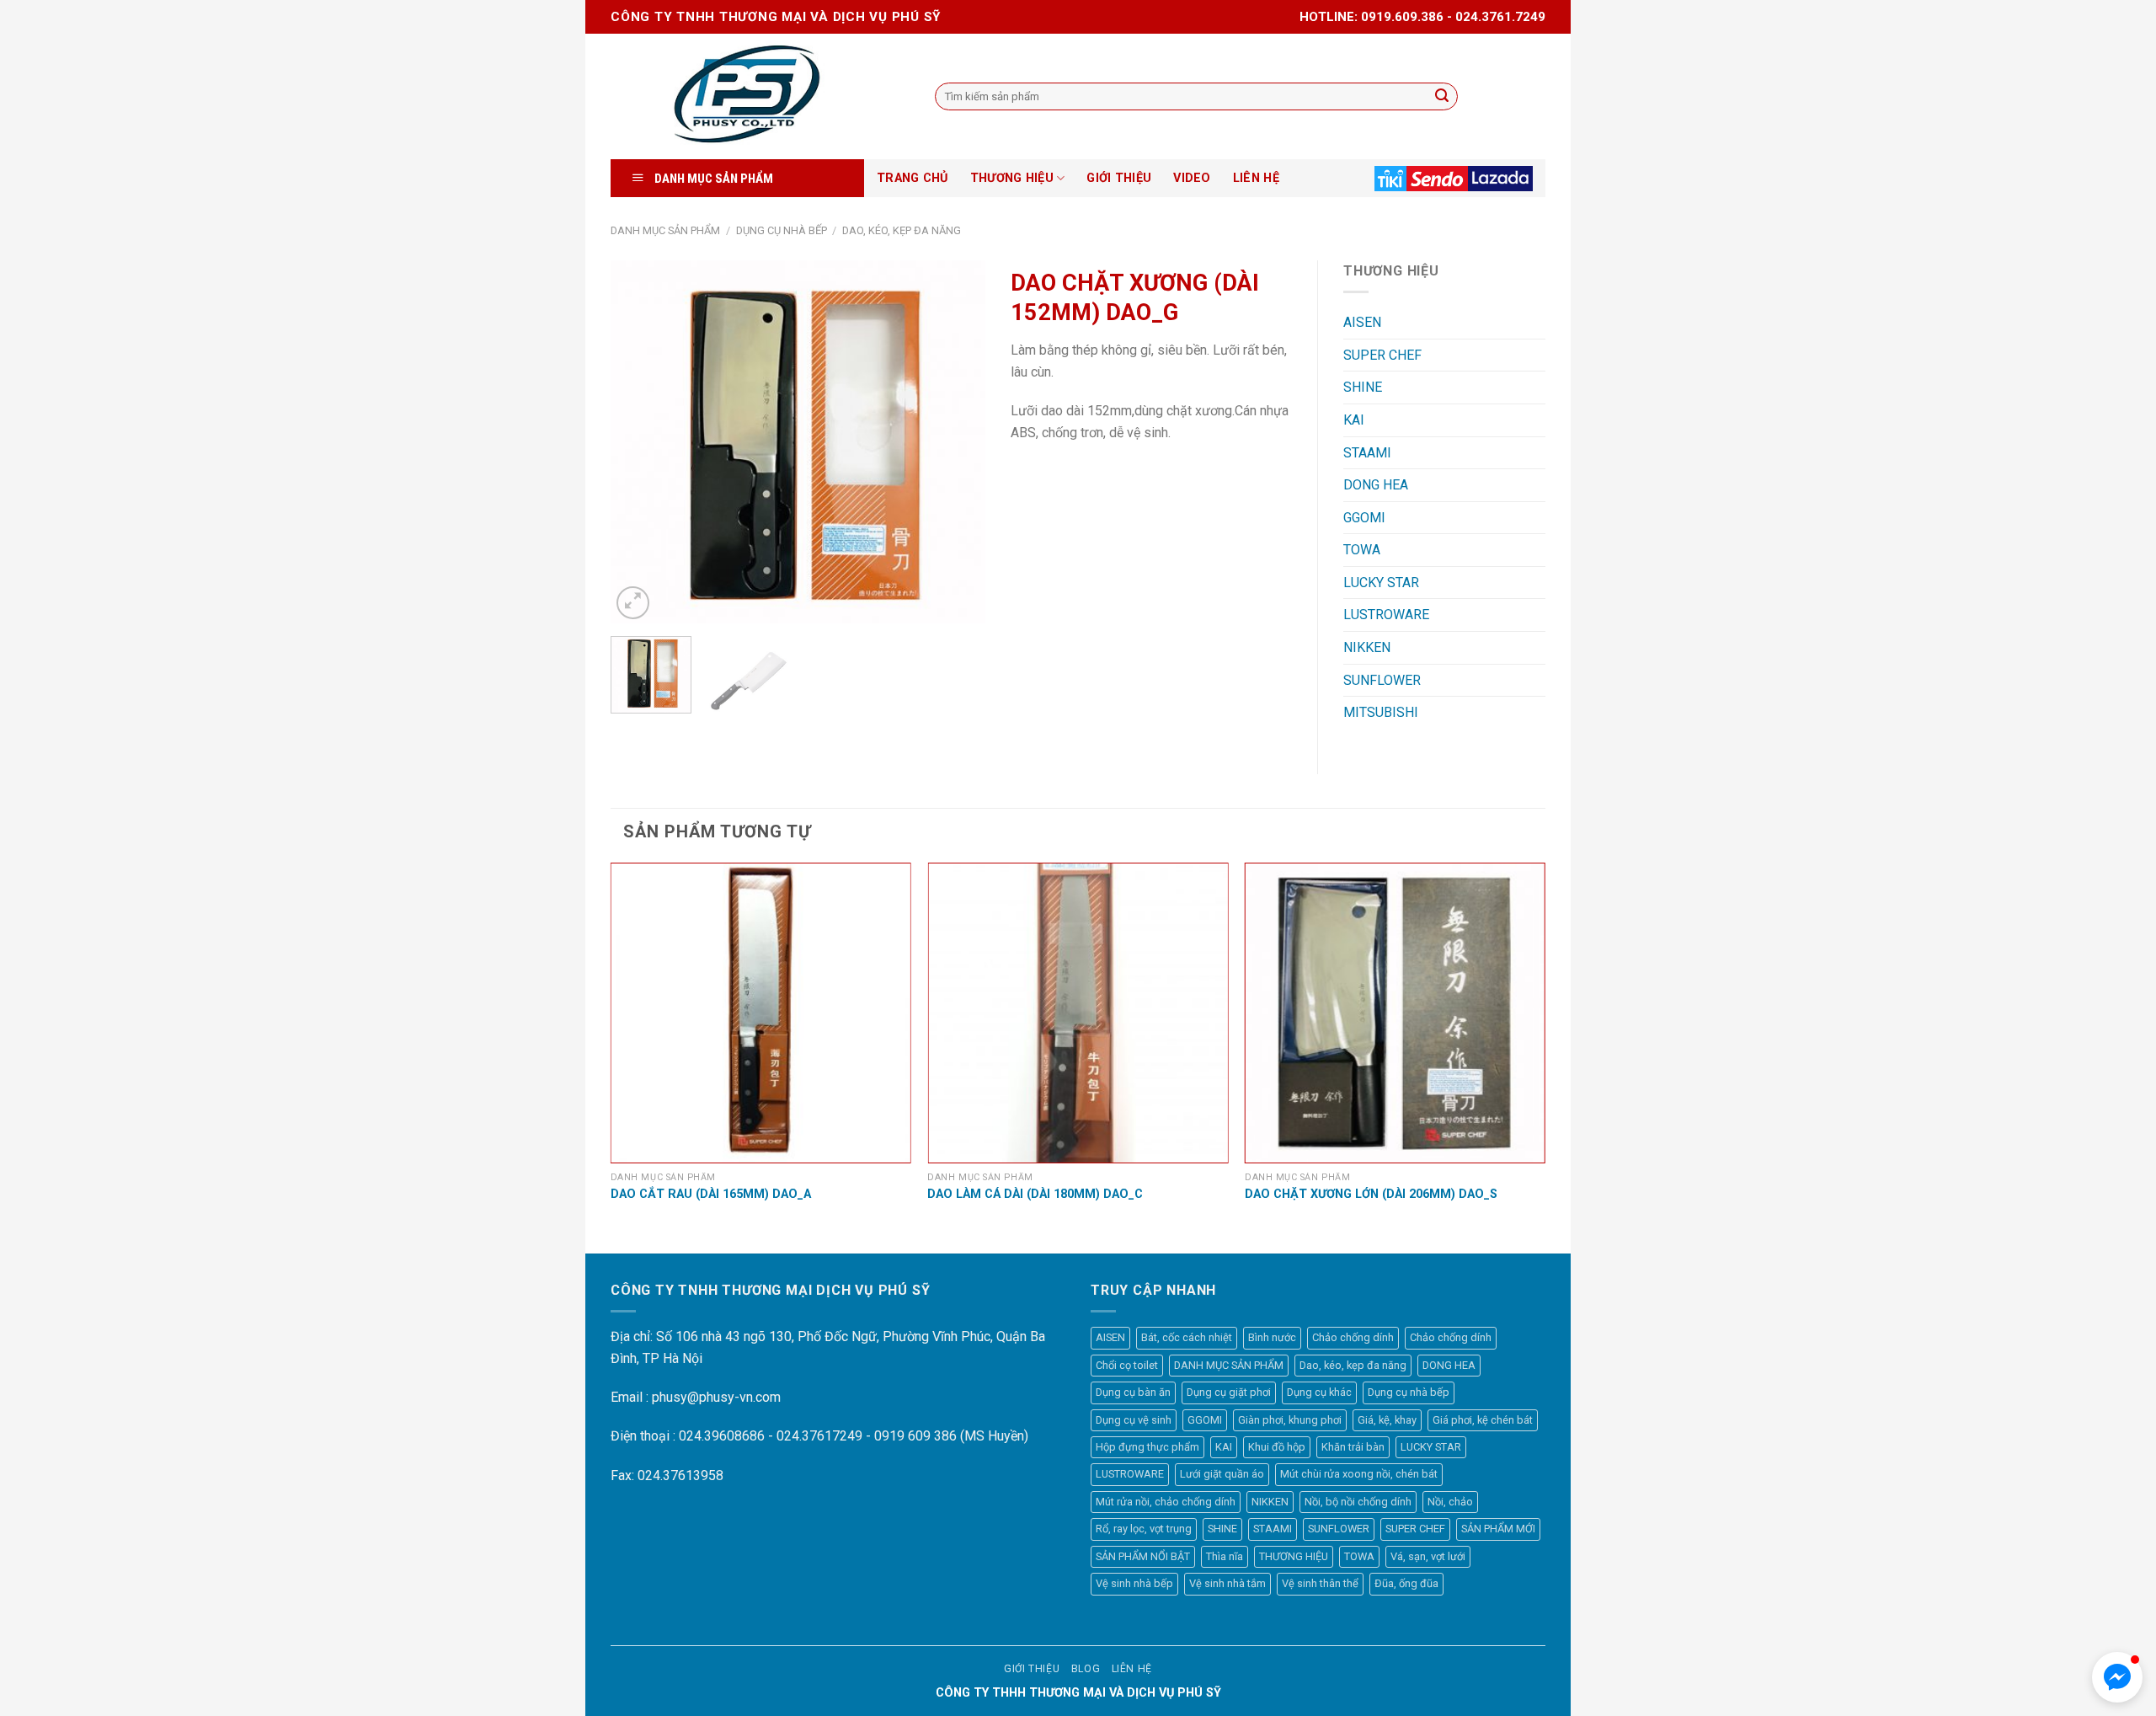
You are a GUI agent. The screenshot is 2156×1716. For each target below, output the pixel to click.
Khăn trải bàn (1353, 1447)
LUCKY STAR (1381, 583)
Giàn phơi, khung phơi (1290, 1420)
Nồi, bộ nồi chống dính (1358, 1502)
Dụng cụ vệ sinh (1134, 1420)
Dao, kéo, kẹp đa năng (902, 230)
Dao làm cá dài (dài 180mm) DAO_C (1035, 1194)
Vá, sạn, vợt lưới (1428, 1556)
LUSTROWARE (1386, 615)
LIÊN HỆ (1256, 178)
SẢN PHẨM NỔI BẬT (1143, 1556)
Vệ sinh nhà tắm (1227, 1583)
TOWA (1362, 550)
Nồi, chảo (1450, 1502)
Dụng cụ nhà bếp (782, 230)
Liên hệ (1132, 1669)
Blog (1086, 1669)
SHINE (1363, 387)
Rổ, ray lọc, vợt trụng (1144, 1529)
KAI (1354, 420)
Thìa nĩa (1225, 1556)
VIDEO (1192, 178)
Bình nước (1272, 1337)
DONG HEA (1376, 485)
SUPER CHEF (1382, 355)
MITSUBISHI (1381, 712)
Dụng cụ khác (1319, 1392)
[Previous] (639, 441)
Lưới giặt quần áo (1222, 1474)
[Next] (957, 441)
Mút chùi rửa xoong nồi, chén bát (1359, 1474)
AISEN (1362, 322)
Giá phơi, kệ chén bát (1483, 1420)
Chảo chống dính (1353, 1337)
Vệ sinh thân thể (1320, 1583)
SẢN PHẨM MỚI (1498, 1529)
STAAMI (1367, 453)
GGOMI (1364, 518)
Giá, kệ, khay (1387, 1420)
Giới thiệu (1032, 1669)
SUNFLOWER (1382, 680)
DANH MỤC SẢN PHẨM (665, 230)
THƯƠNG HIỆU (1012, 178)
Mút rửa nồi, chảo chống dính (1166, 1502)
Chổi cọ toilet (1127, 1365)
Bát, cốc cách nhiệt (1187, 1337)
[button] (2117, 1677)
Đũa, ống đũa (1406, 1583)
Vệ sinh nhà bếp (1134, 1583)
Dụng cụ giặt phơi (1229, 1392)
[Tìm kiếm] (1442, 97)
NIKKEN (1367, 647)
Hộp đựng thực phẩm (1147, 1447)
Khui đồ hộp (1277, 1447)
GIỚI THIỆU (1119, 178)
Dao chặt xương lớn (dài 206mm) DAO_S (1371, 1194)
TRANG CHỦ (913, 178)
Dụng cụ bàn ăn (1133, 1392)
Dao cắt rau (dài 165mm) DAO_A (711, 1194)
